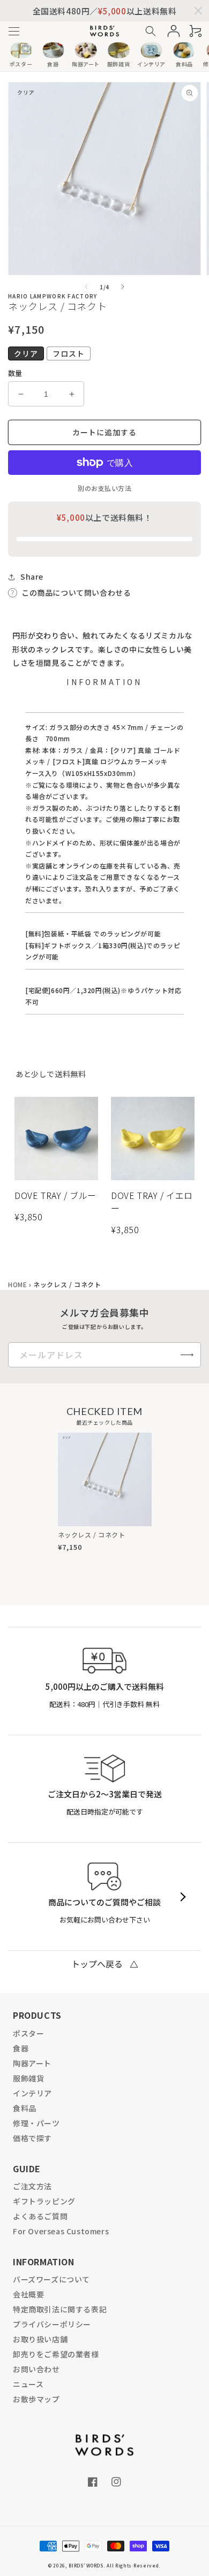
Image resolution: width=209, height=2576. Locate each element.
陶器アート (32, 2063)
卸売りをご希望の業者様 (56, 2354)
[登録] (187, 1355)
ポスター (28, 2033)
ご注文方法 (32, 2186)
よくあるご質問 (40, 2216)
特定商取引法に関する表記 (60, 2309)
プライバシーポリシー (52, 2324)
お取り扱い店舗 (40, 2339)
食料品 (25, 2108)
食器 (21, 2048)
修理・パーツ (36, 2123)
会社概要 (28, 2294)
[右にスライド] (123, 287)
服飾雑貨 (28, 2078)
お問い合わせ (36, 2369)
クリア (26, 353)
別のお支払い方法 (104, 488)
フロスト (69, 353)
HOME (17, 1284)
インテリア (32, 2093)
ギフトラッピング (44, 2201)
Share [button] (32, 576)
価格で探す (32, 2138)
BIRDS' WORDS (86, 2565)
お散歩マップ (36, 2399)
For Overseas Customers (61, 2231)
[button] (14, 31)
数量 (15, 373)
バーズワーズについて (51, 2279)
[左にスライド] (86, 287)
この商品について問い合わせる (76, 593)
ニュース (28, 2384)
